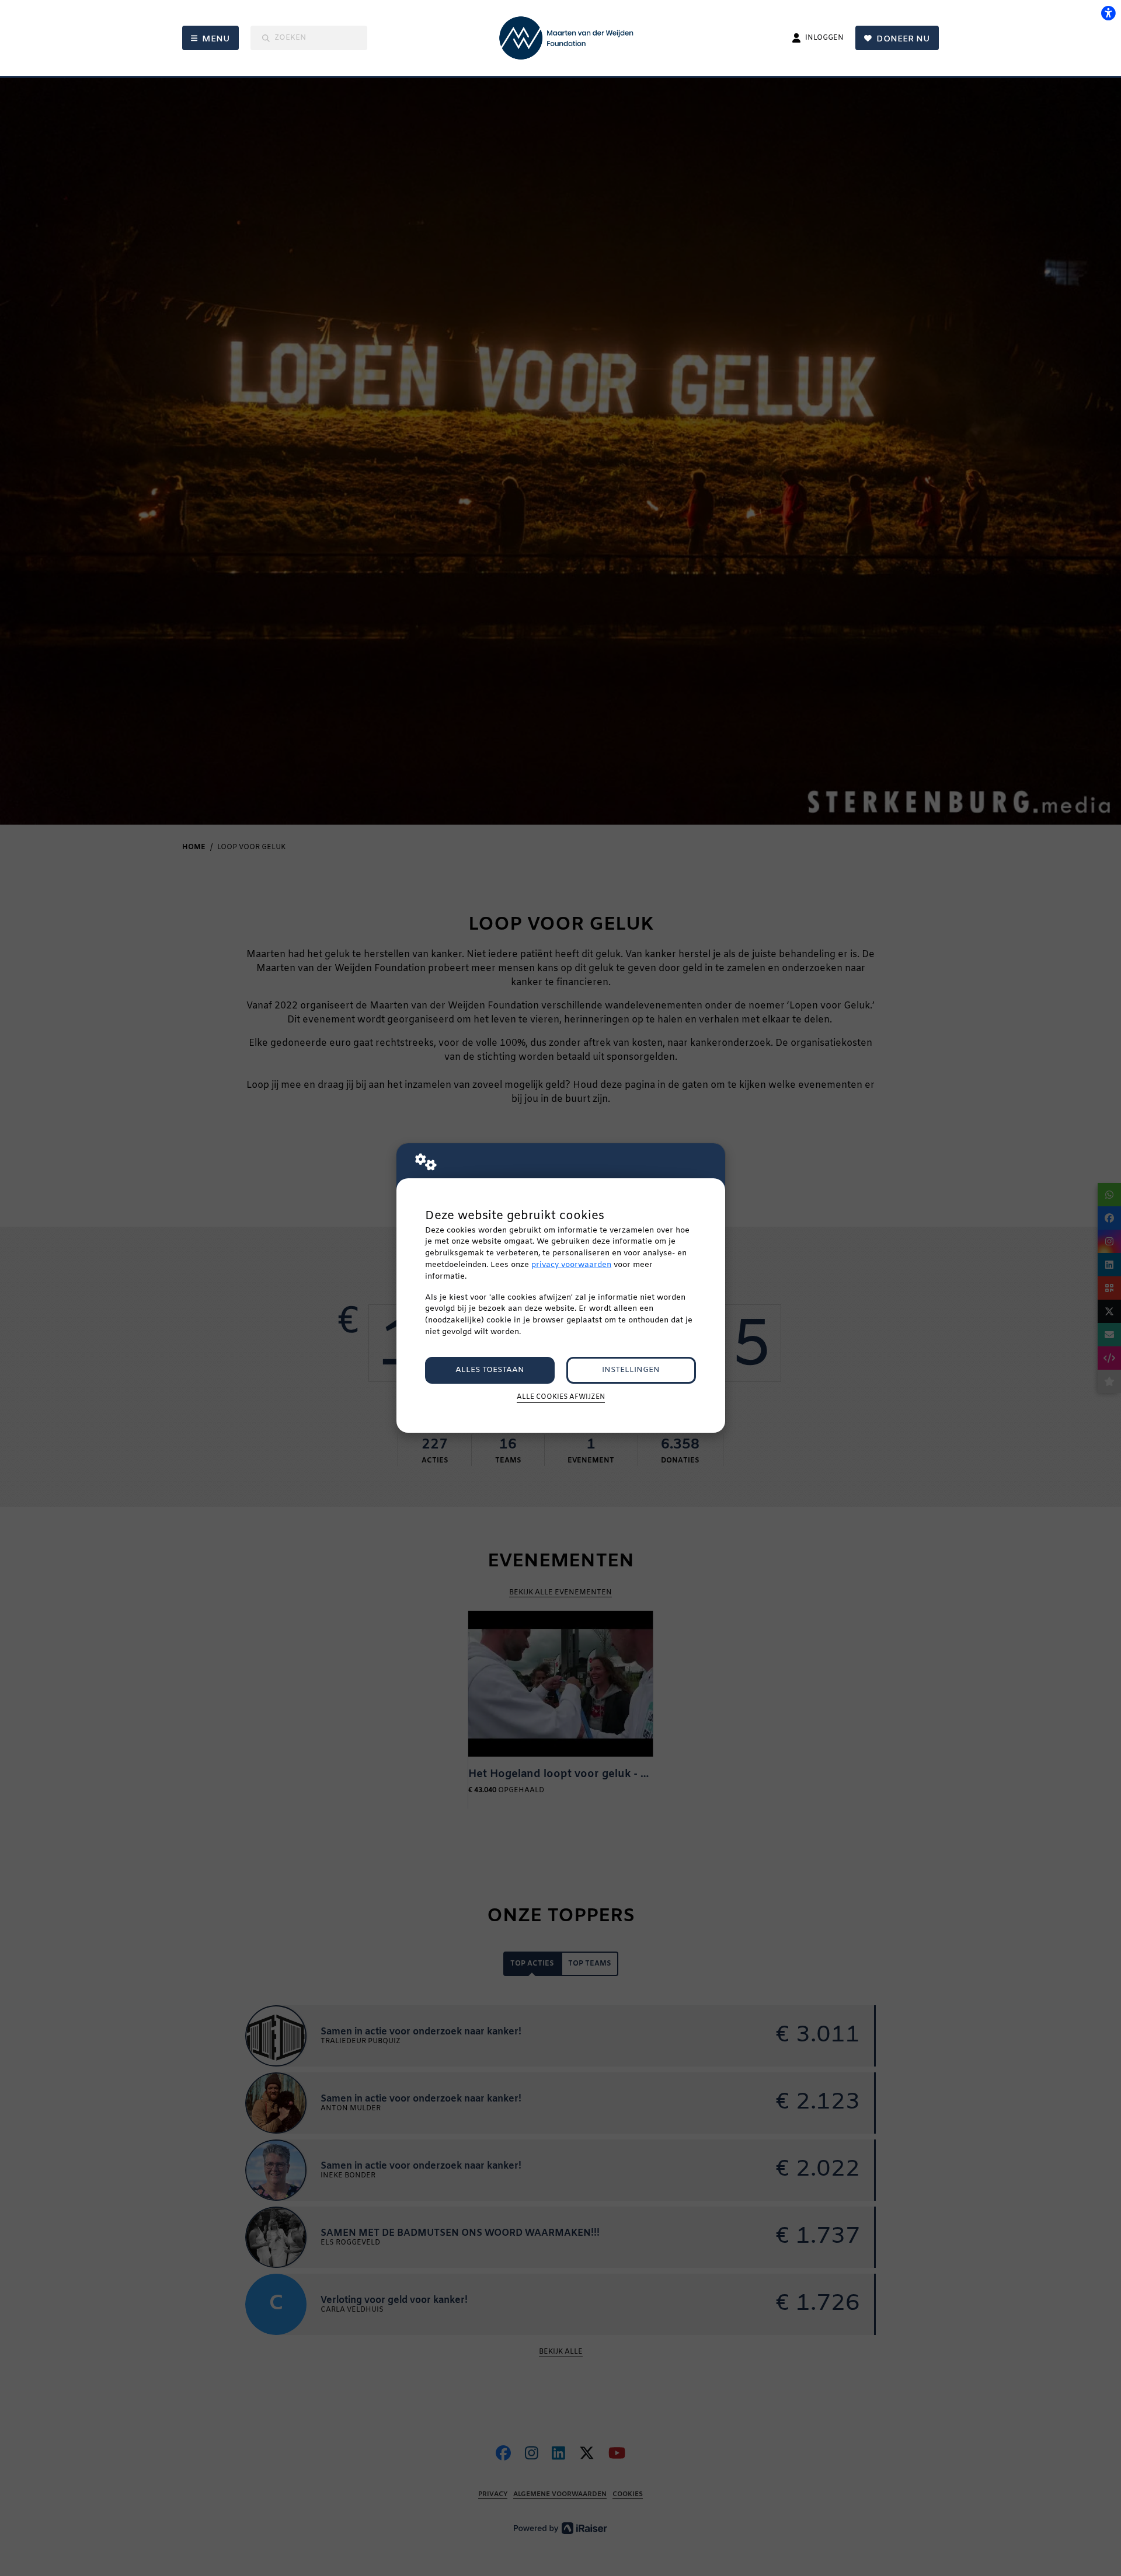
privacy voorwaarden (571, 1265)
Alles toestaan (490, 1370)
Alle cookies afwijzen (561, 1397)
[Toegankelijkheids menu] (1108, 13)
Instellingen (631, 1370)
